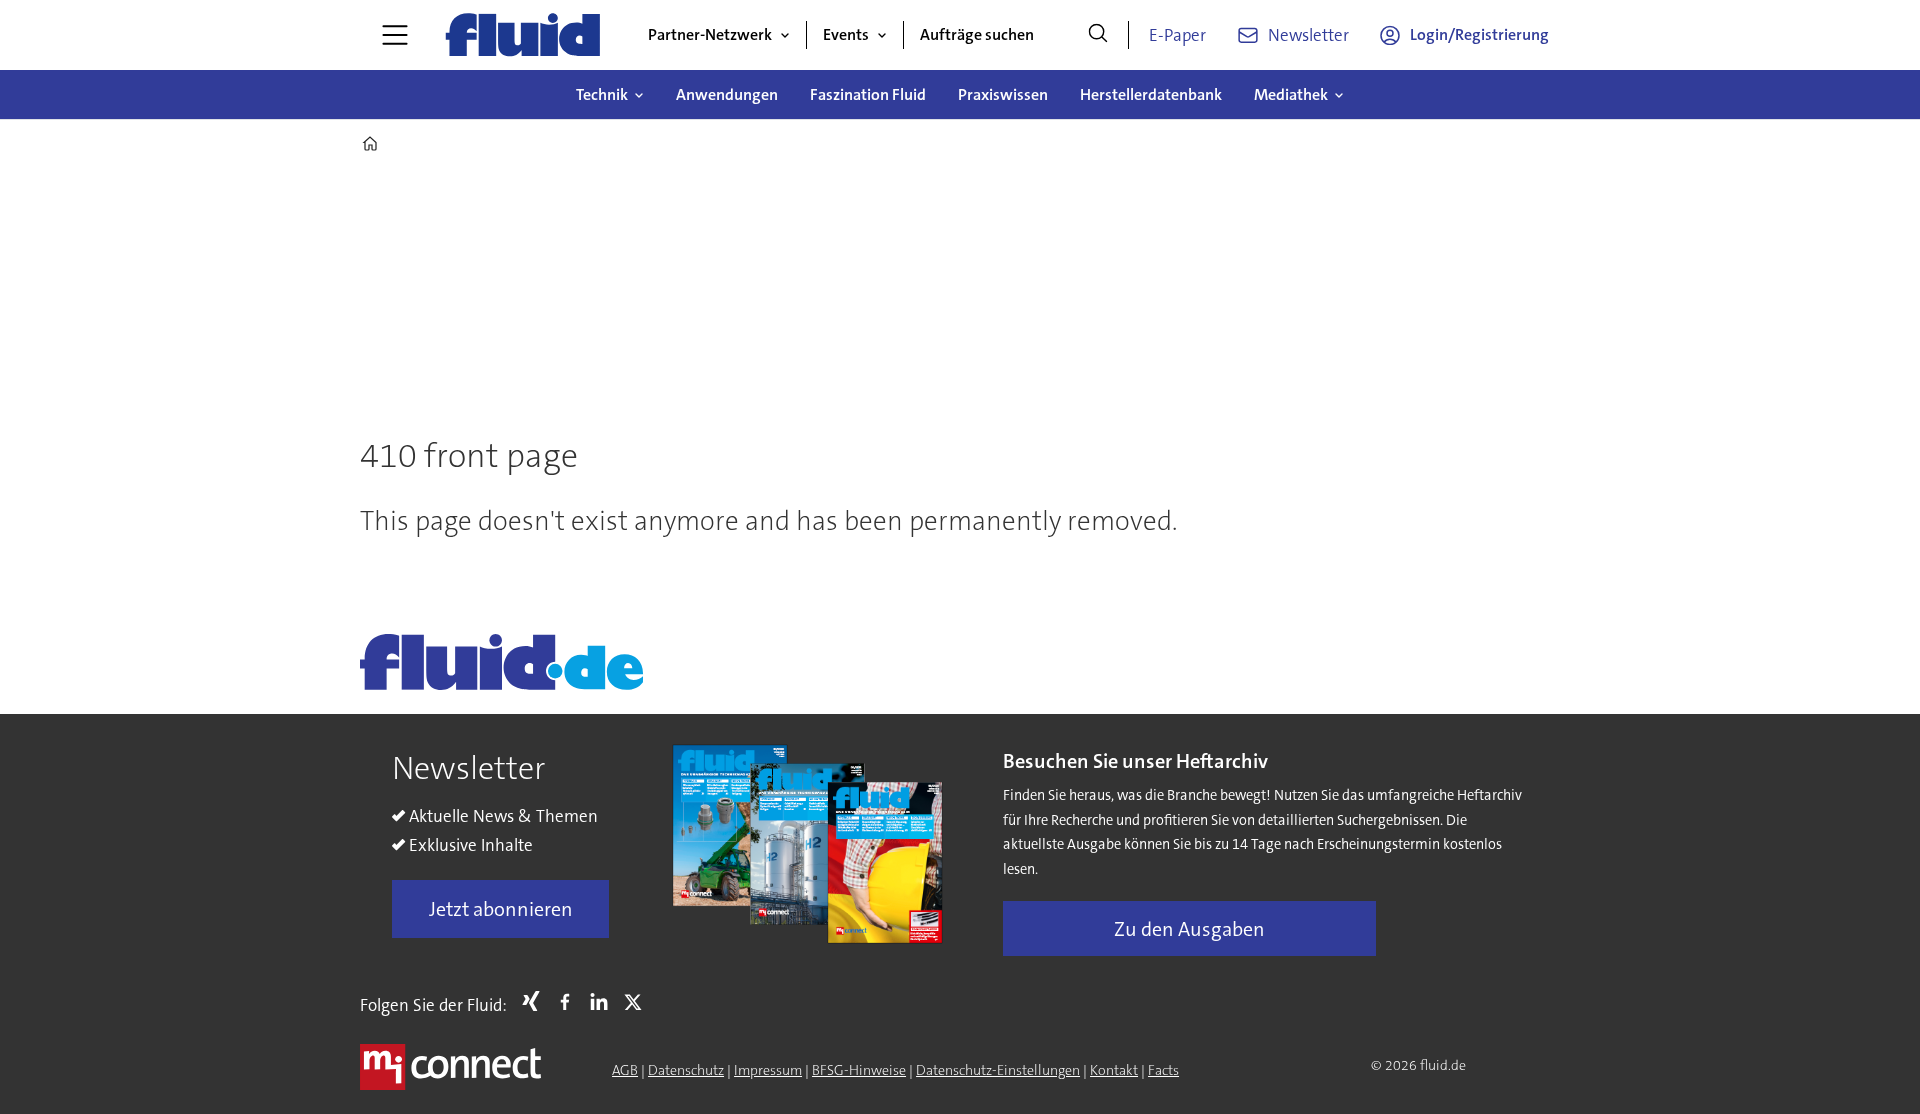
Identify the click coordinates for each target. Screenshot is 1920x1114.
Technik (602, 94)
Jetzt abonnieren (501, 909)
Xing (536, 1001)
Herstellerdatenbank (1151, 94)
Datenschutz (686, 1070)
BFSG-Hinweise (859, 1070)
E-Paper (1177, 35)
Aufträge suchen (977, 34)
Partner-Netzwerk (710, 34)
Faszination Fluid (868, 94)
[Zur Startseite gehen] (523, 35)
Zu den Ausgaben (1189, 929)
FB (570, 1001)
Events (846, 34)
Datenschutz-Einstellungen (998, 1070)
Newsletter (1308, 35)
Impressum (768, 1070)
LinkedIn (604, 1001)
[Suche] (1098, 35)
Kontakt (1114, 1070)
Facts (1163, 1070)
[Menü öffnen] (395, 35)
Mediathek (1291, 94)
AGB (625, 1070)
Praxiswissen (1003, 94)
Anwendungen (727, 94)
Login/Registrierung (1479, 34)
